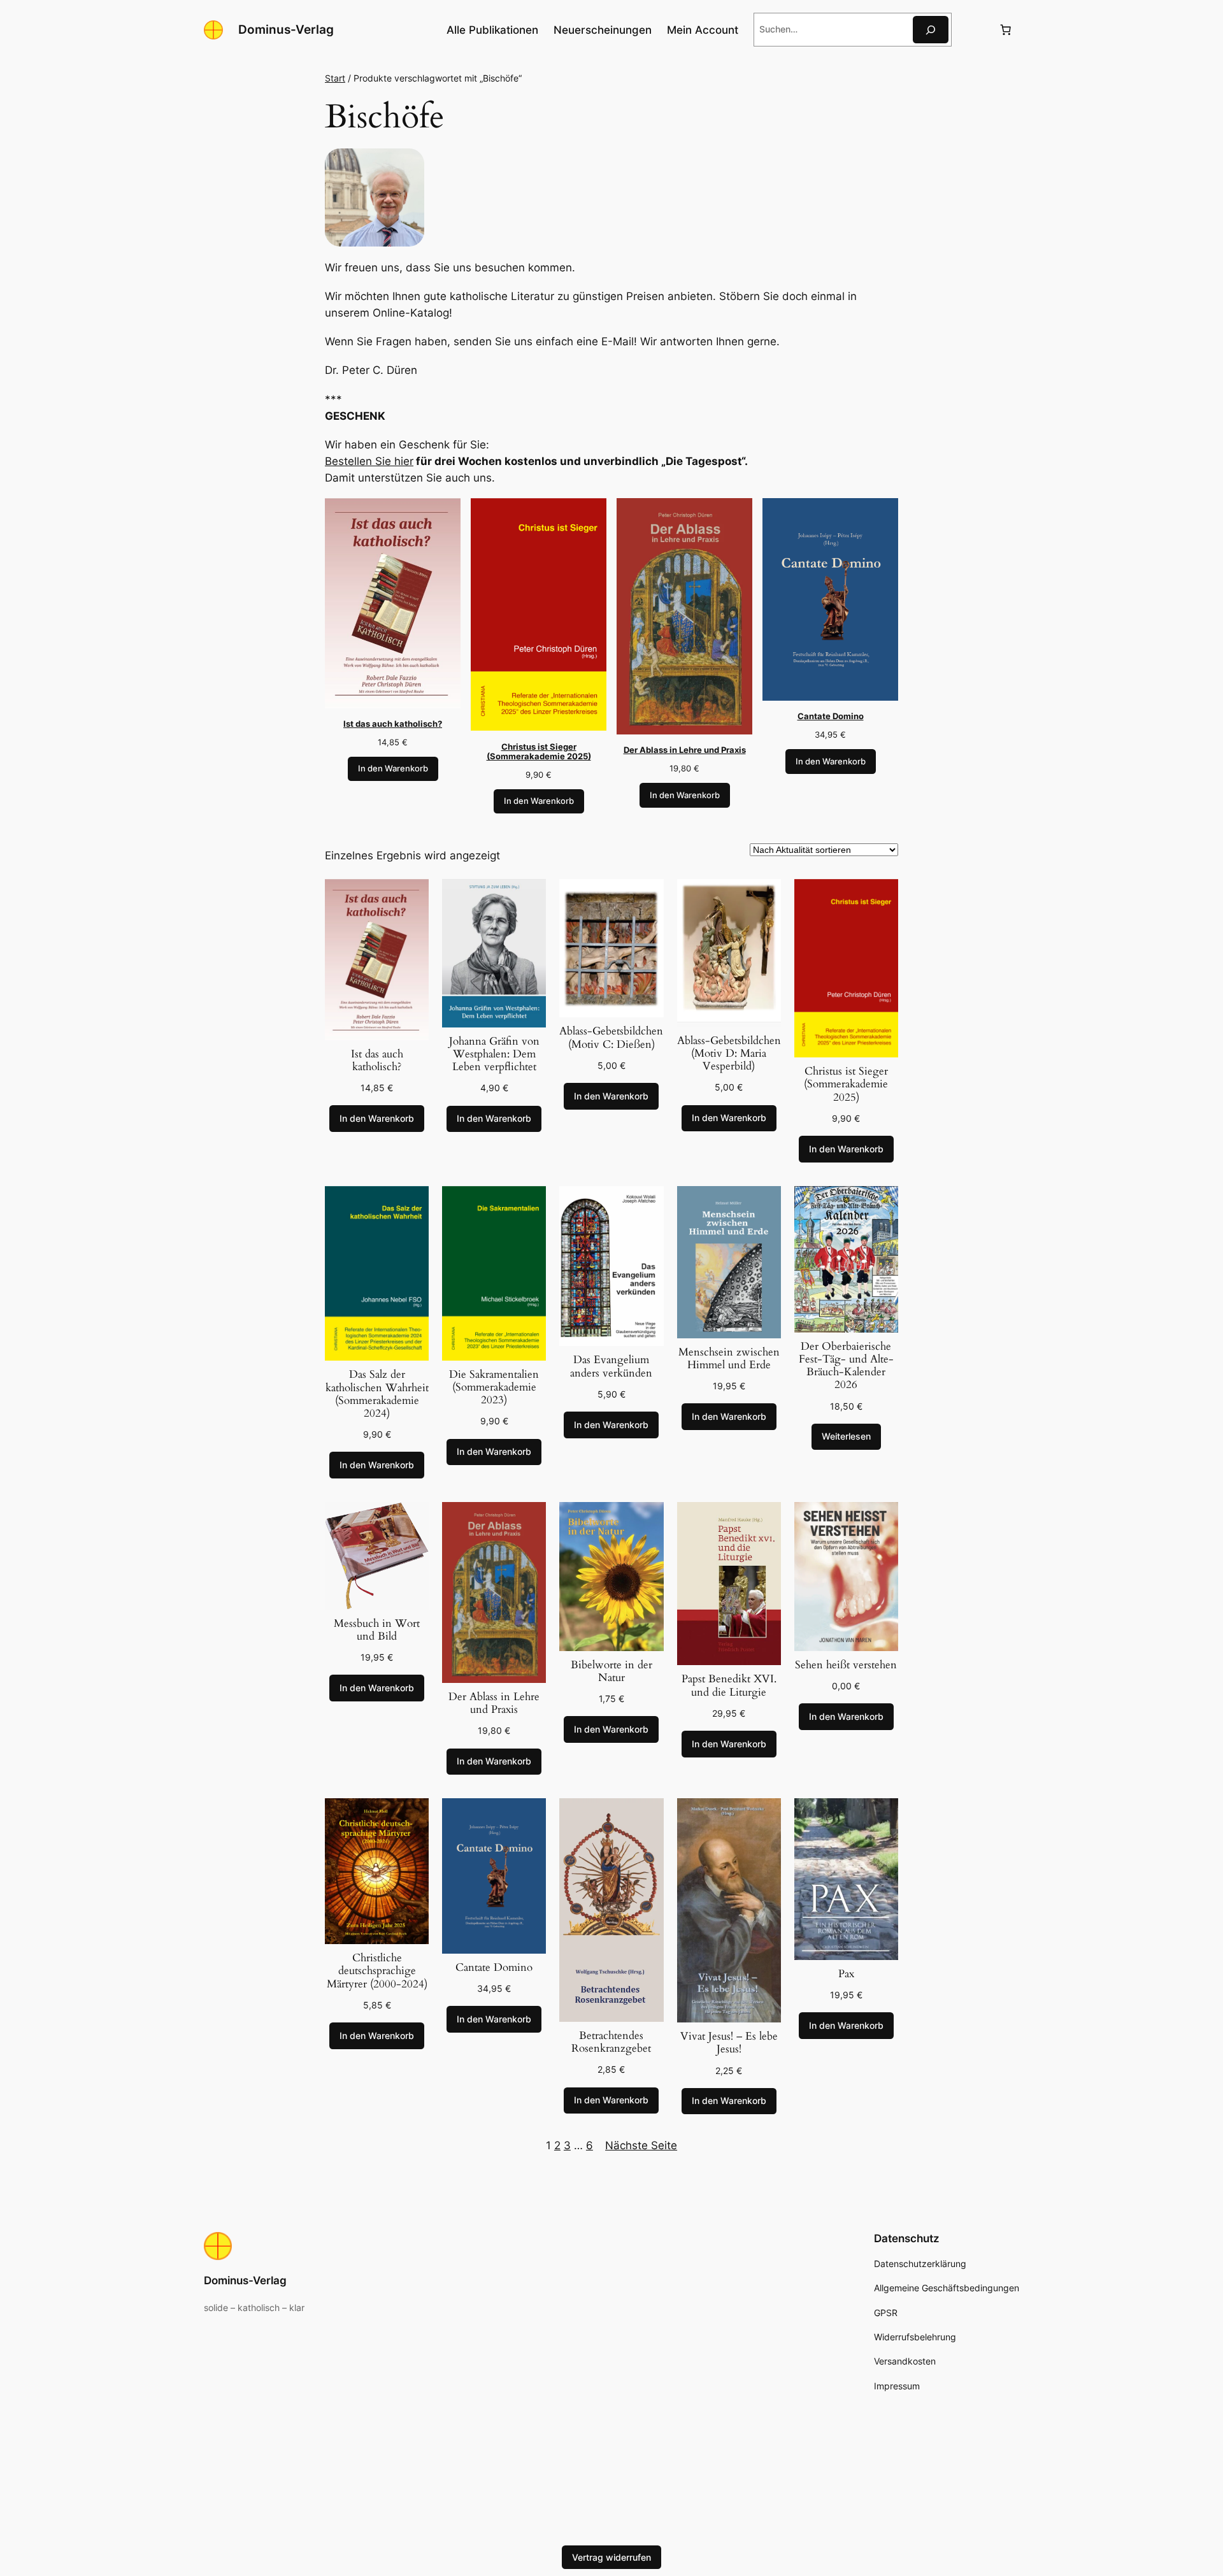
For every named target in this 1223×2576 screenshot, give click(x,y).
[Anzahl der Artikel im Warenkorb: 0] (1006, 30)
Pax (846, 1974)
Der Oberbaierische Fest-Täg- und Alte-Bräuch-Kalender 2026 (846, 1366)
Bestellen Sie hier (369, 461)
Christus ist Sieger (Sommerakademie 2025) (846, 1084)
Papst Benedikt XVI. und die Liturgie (729, 1685)
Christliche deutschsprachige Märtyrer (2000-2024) (377, 1971)
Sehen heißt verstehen (846, 1665)
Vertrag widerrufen (611, 2557)
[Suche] (931, 30)
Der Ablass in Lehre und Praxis (494, 1703)
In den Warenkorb (393, 769)
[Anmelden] (975, 30)
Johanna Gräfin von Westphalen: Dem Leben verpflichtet (494, 1054)
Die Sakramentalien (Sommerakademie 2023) (494, 1387)
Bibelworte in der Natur (611, 1671)
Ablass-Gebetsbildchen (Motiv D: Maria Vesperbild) (729, 1054)
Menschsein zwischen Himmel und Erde (729, 1359)
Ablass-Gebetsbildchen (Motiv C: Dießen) (611, 1038)
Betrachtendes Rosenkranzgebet (611, 2042)
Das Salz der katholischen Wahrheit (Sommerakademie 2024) (377, 1394)
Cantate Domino (494, 1968)
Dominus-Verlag (286, 29)
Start (335, 78)
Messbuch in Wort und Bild (377, 1630)
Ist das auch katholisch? (377, 1061)
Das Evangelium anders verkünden (611, 1366)
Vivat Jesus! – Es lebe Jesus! (729, 2043)
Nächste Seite (641, 2145)
